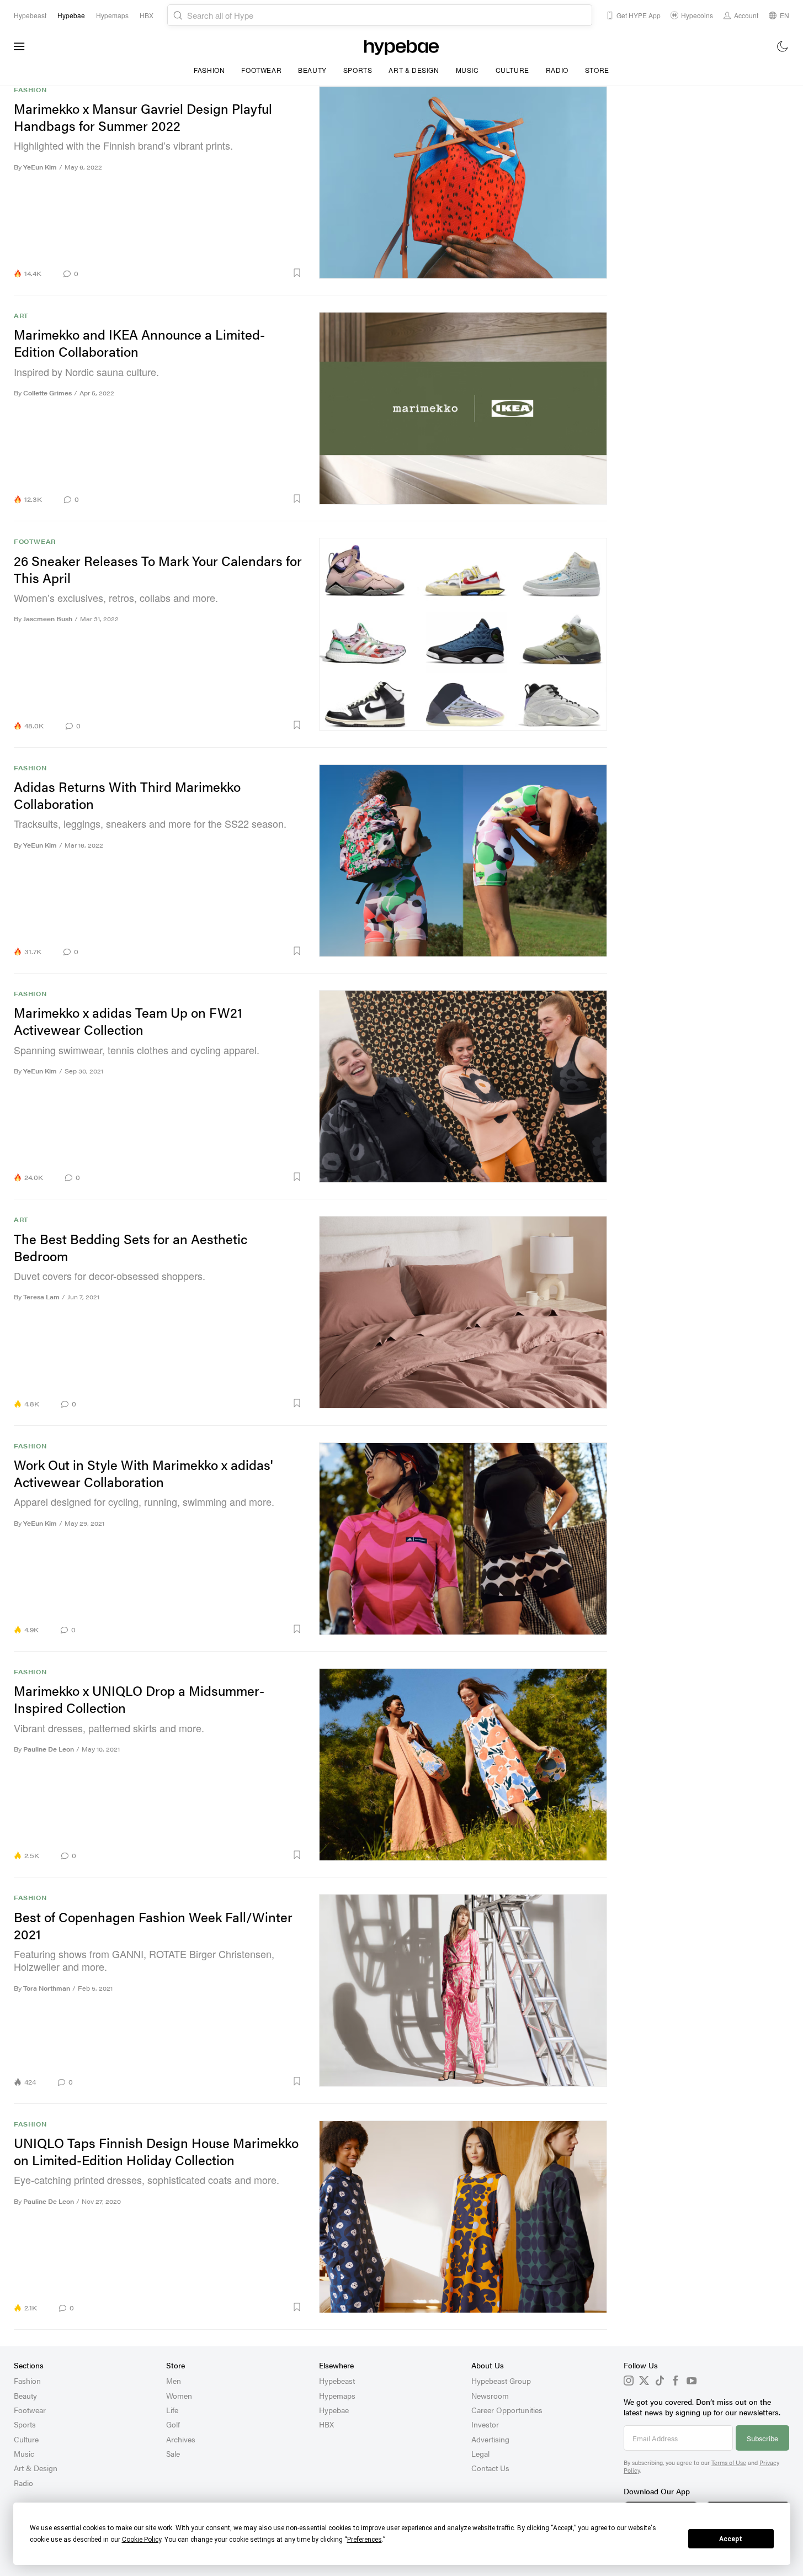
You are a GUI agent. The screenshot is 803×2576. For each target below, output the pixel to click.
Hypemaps (337, 2395)
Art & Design (414, 70)
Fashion (209, 70)
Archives (181, 2439)
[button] (194, 273)
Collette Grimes (47, 393)
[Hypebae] (401, 46)
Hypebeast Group (501, 2381)
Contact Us (490, 2468)
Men (174, 2381)
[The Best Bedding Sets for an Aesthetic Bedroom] (463, 1312)
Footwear (261, 70)
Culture (512, 70)
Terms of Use (729, 2463)
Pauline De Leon (49, 1749)
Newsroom (490, 2395)
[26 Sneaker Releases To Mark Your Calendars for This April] (463, 634)
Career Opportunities (507, 2410)
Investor (485, 2424)
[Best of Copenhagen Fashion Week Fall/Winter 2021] (463, 1990)
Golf (173, 2424)
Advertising (490, 2439)
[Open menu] (19, 46)
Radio (557, 70)
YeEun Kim (40, 167)
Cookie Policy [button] (142, 2540)
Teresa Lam (41, 1297)
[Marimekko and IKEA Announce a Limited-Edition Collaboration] (463, 408)
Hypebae (334, 2410)
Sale (173, 2453)
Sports (358, 70)
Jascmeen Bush (48, 619)
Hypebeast (337, 2381)
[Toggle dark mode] (783, 46)
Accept (731, 2539)
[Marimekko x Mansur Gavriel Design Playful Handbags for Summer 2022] (463, 182)
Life (172, 2410)
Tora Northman (47, 1988)
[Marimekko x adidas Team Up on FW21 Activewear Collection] (463, 1086)
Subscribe (762, 2438)
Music (467, 70)
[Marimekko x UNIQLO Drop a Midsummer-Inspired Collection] (463, 1764)
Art (21, 316)
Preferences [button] (365, 2540)
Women (179, 2395)
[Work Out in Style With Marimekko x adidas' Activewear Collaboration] (463, 1538)
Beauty (312, 70)
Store (597, 70)
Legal (480, 2453)
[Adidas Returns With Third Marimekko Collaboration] (463, 860)
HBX (326, 2424)
